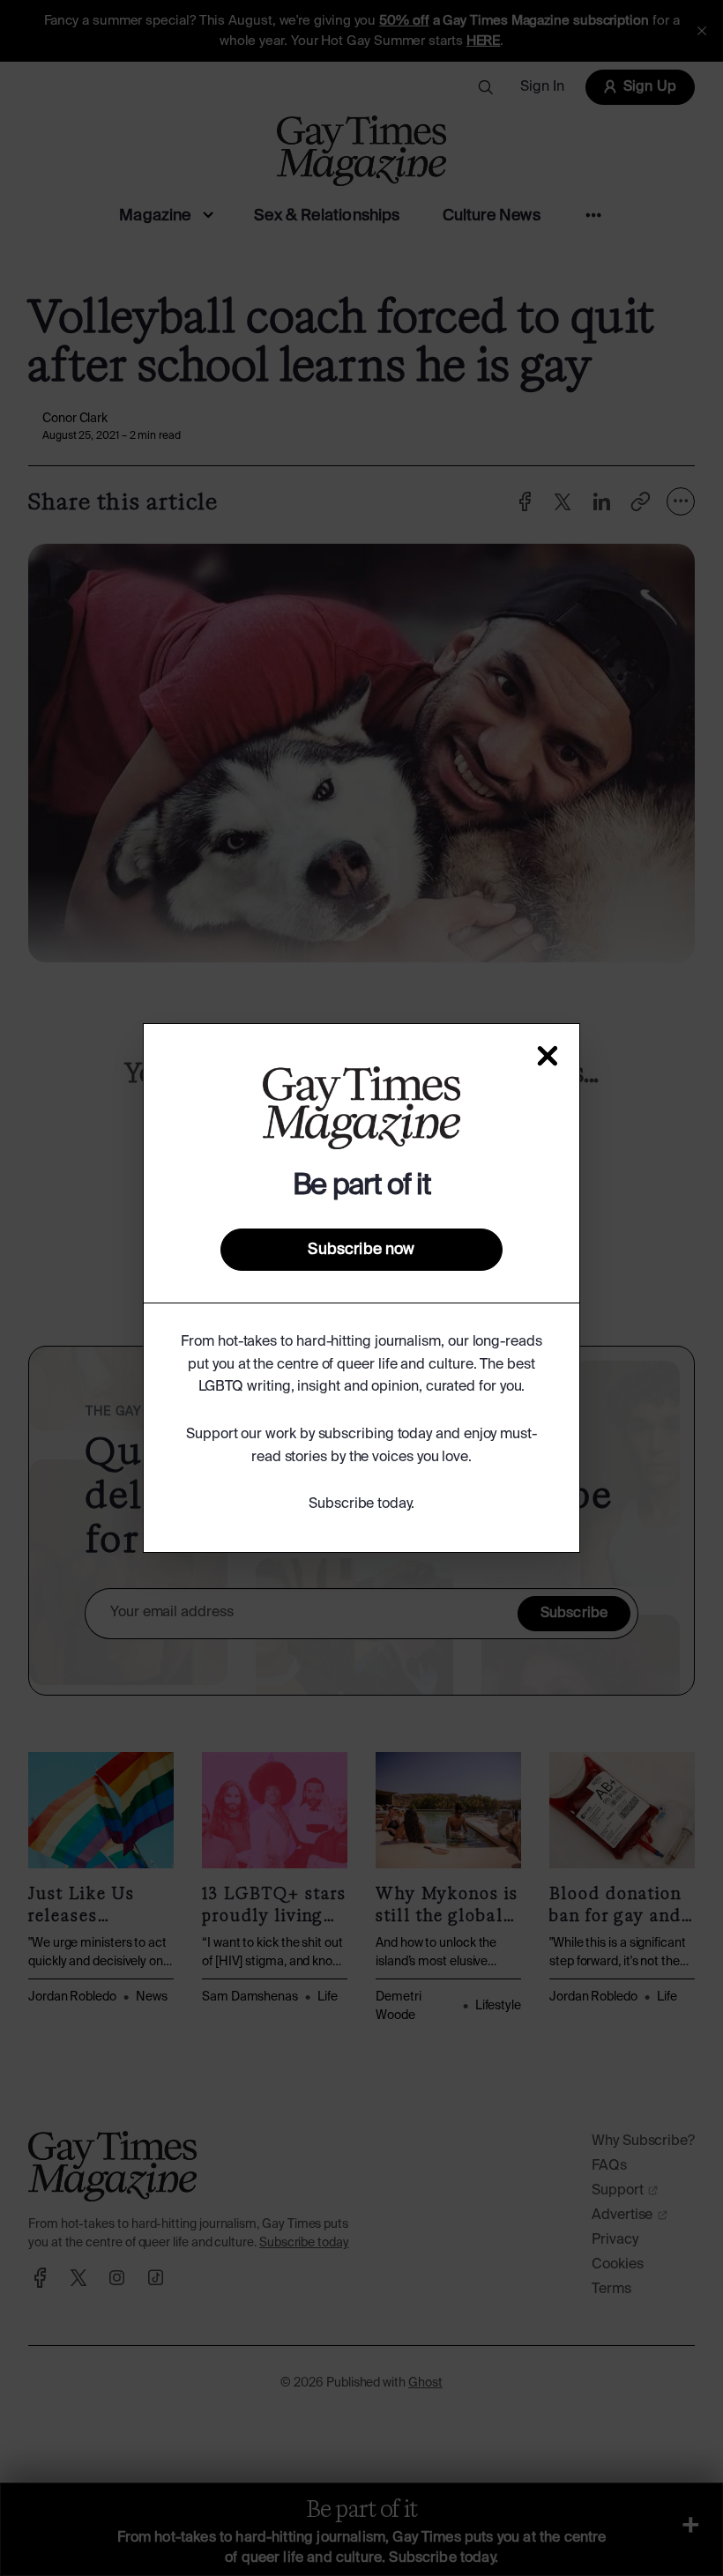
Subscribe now (361, 1250)
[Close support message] (548, 1056)
